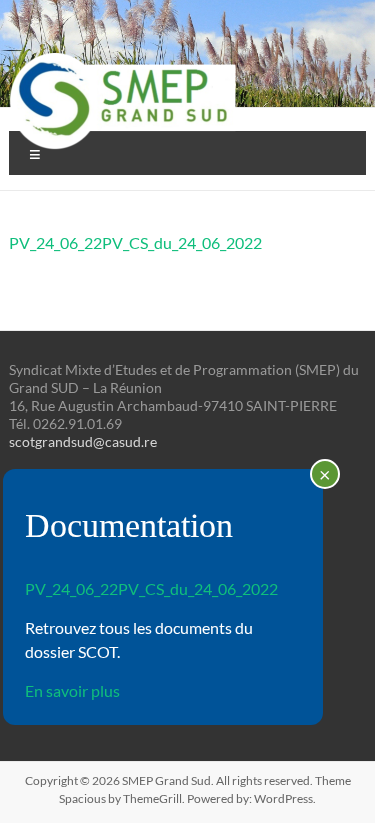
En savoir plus (72, 690)
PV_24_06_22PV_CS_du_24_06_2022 (135, 242)
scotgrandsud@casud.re (83, 441)
